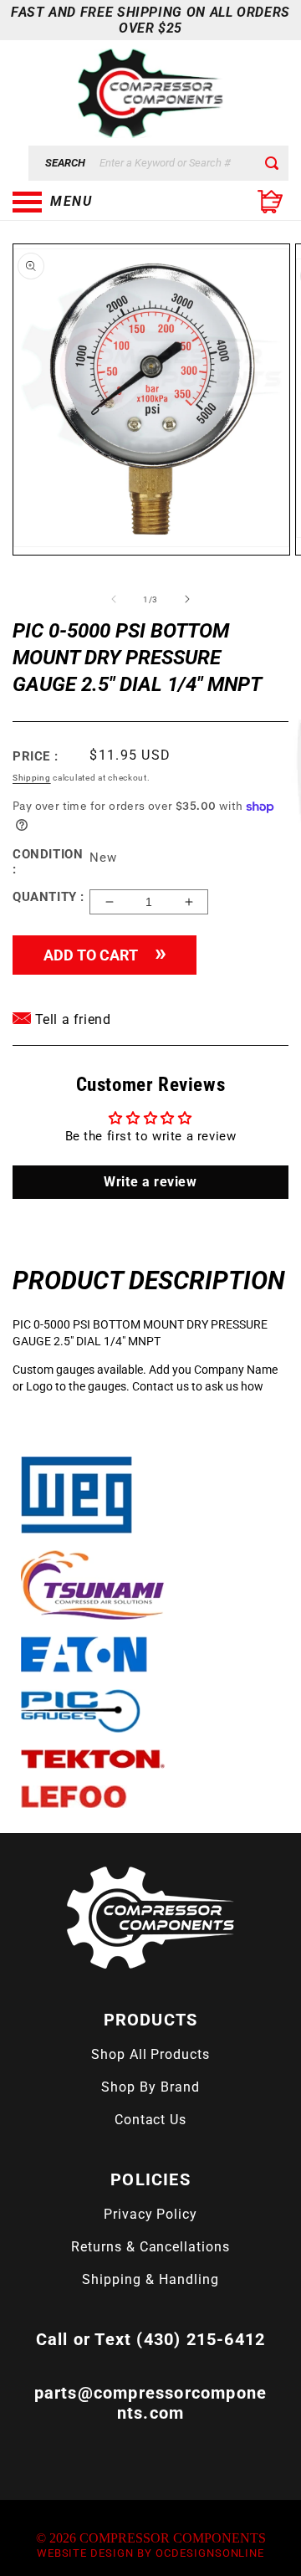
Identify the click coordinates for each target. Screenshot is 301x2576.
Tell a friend (71, 1019)
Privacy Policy (150, 2214)
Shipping (32, 778)
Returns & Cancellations (150, 2247)
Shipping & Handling (150, 2279)
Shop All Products (150, 2054)
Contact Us (151, 2120)
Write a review (150, 1182)
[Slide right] (187, 599)
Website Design (85, 2553)
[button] (96, 202)
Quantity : (48, 897)
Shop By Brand (150, 2087)
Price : (35, 756)
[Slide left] (114, 599)
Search (65, 163)
